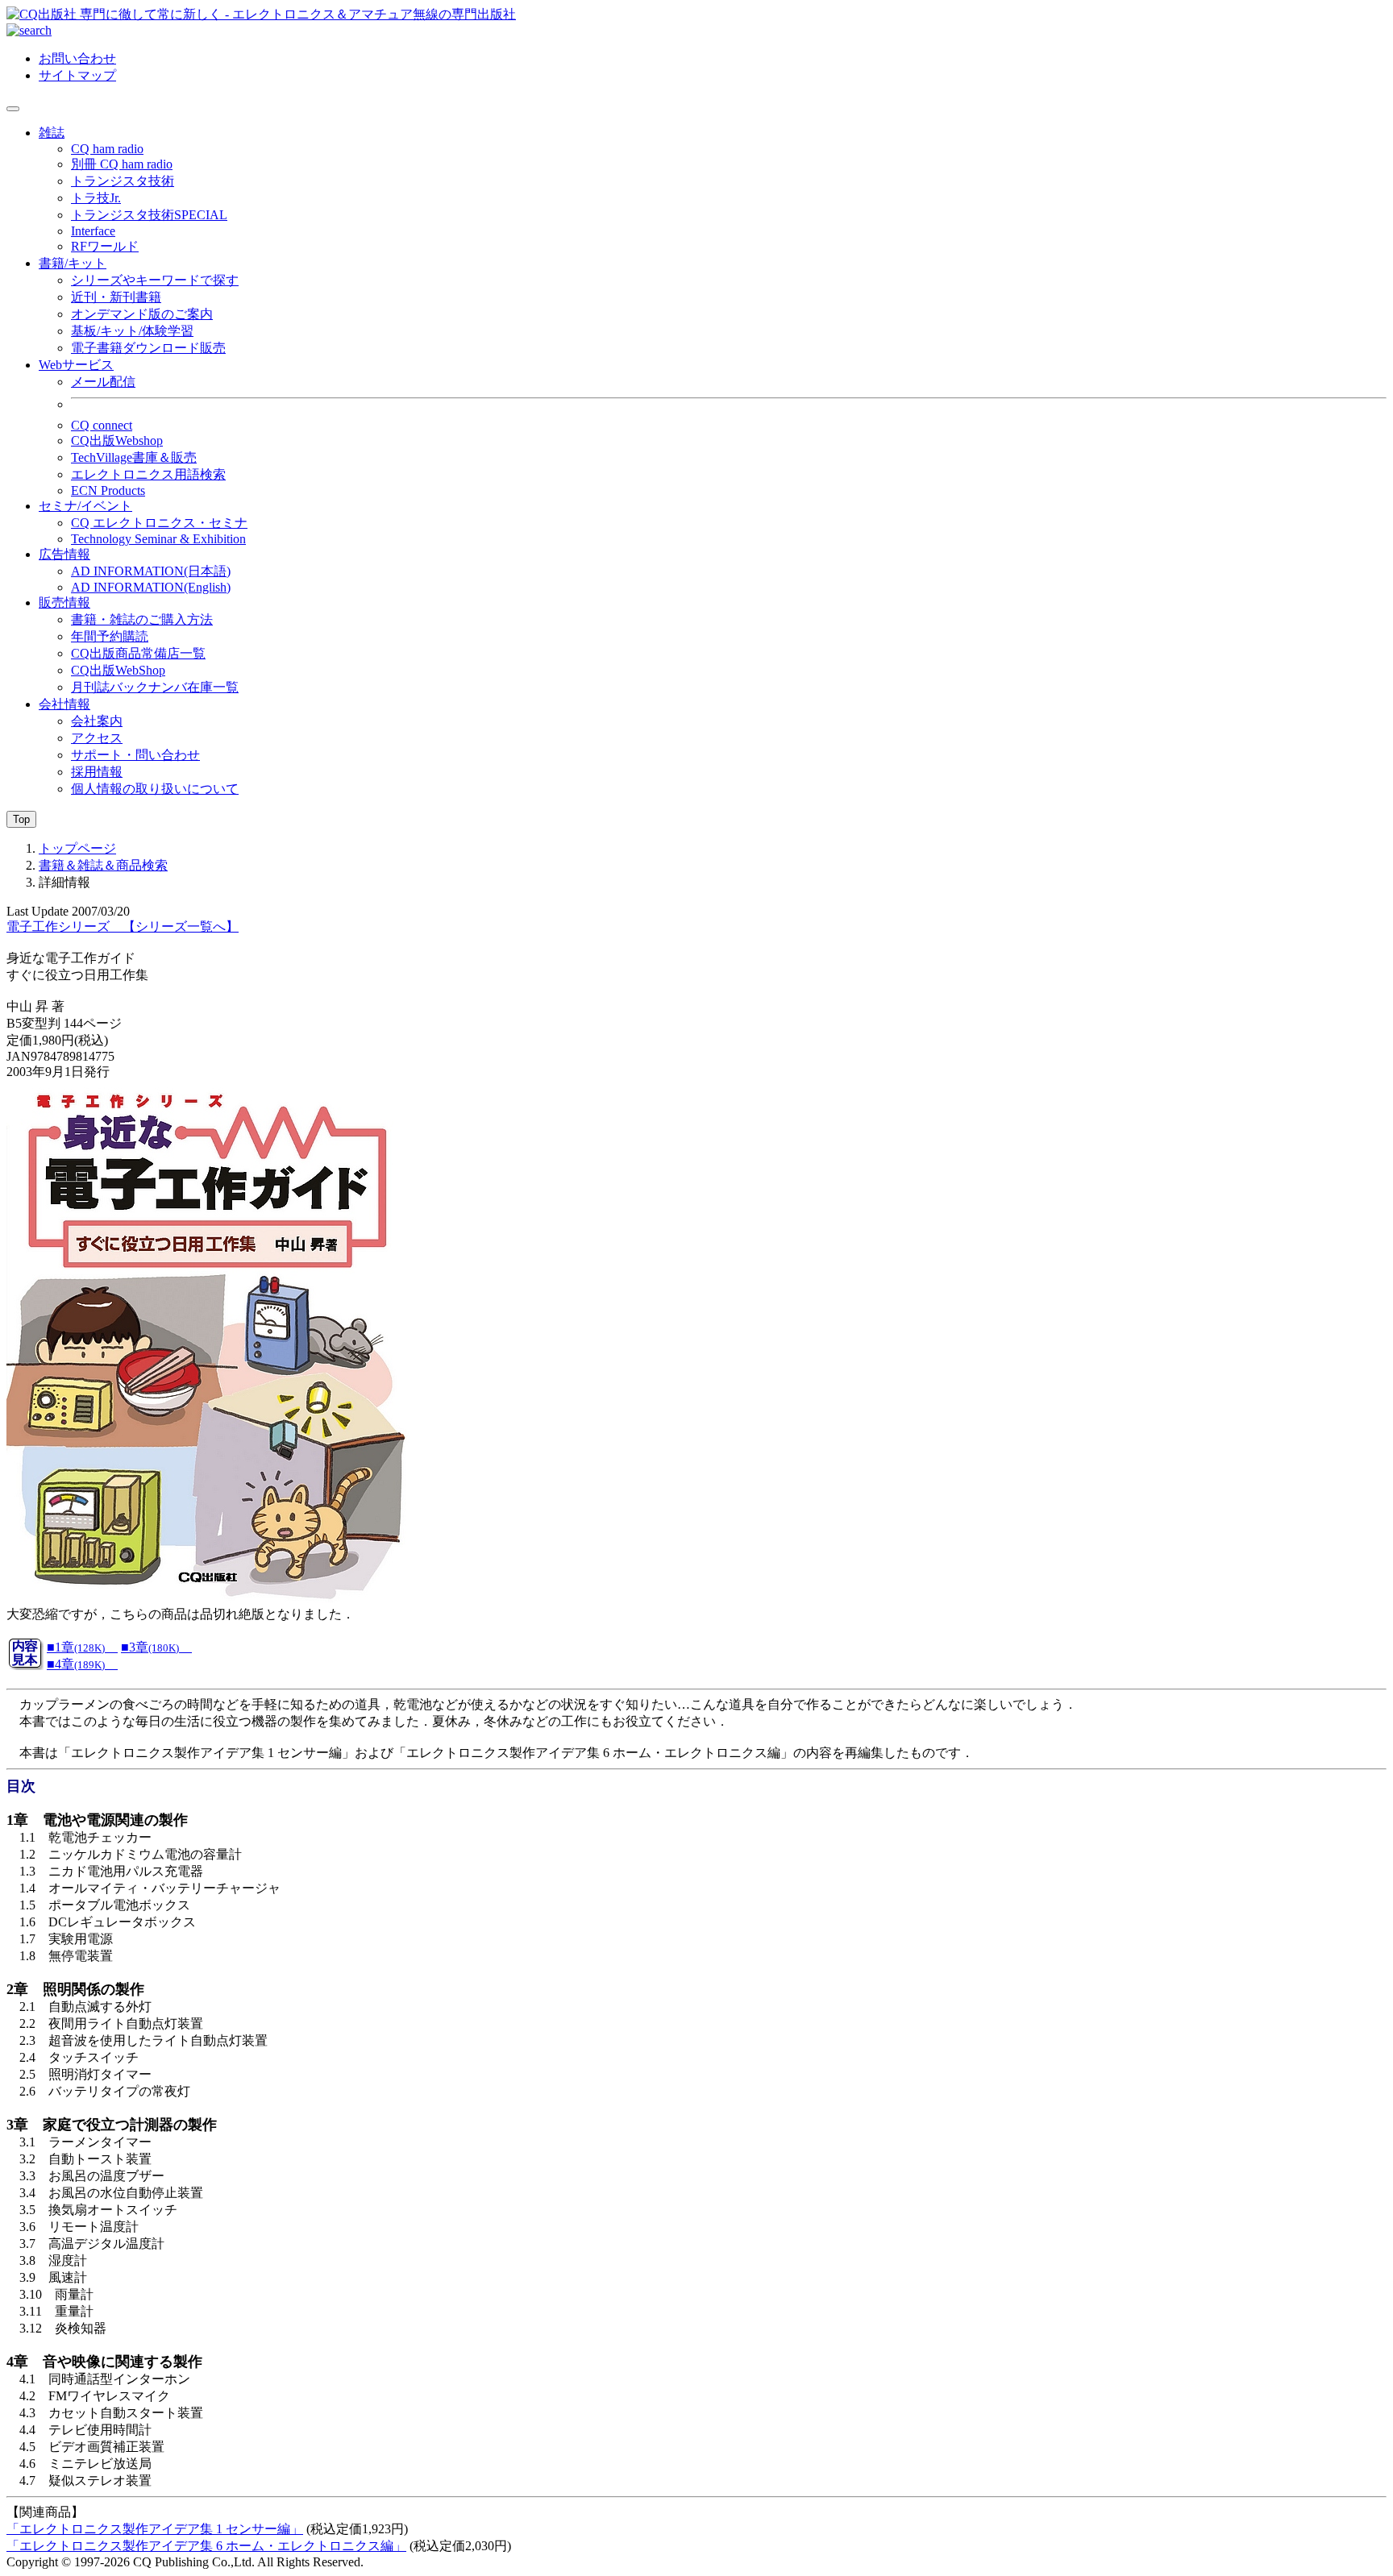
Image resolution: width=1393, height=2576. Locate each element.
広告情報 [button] (64, 554)
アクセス (97, 738)
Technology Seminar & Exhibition (158, 539)
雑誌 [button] (52, 133)
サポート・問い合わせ (135, 755)
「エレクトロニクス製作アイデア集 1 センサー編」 (155, 2529)
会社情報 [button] (64, 704)
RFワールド (105, 246)
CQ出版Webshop (117, 440)
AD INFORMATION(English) (151, 587)
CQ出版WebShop (118, 670)
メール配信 (103, 382)
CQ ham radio (107, 149)
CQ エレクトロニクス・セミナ (159, 523)
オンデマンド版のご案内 (142, 314)
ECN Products (108, 490)
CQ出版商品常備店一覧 (138, 653)
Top (21, 819)
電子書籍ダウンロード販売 (148, 348)
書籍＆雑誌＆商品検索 (103, 865)
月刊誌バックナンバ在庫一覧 (155, 687)
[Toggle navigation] (13, 109)
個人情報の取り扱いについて (155, 789)
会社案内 (97, 721)
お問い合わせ (77, 58)
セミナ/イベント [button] (85, 506)
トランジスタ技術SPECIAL (149, 215)
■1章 (76, 1647)
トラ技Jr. (96, 198)
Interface (93, 231)
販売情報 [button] (64, 602)
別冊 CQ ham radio (122, 164)
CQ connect (102, 425)
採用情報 (97, 772)
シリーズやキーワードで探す (155, 280)
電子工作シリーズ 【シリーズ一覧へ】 (123, 927)
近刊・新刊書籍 (116, 297)
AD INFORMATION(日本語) (151, 571)
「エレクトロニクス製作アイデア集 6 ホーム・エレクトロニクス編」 (206, 2546)
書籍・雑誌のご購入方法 (142, 619)
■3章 (150, 1647)
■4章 (76, 1664)
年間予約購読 (110, 636)
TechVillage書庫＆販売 (134, 457)
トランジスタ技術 (123, 181)
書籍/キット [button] (73, 263)
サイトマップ (77, 75)
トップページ (77, 848)
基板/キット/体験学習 (132, 331)
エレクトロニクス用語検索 (148, 474)
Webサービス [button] (76, 365)
